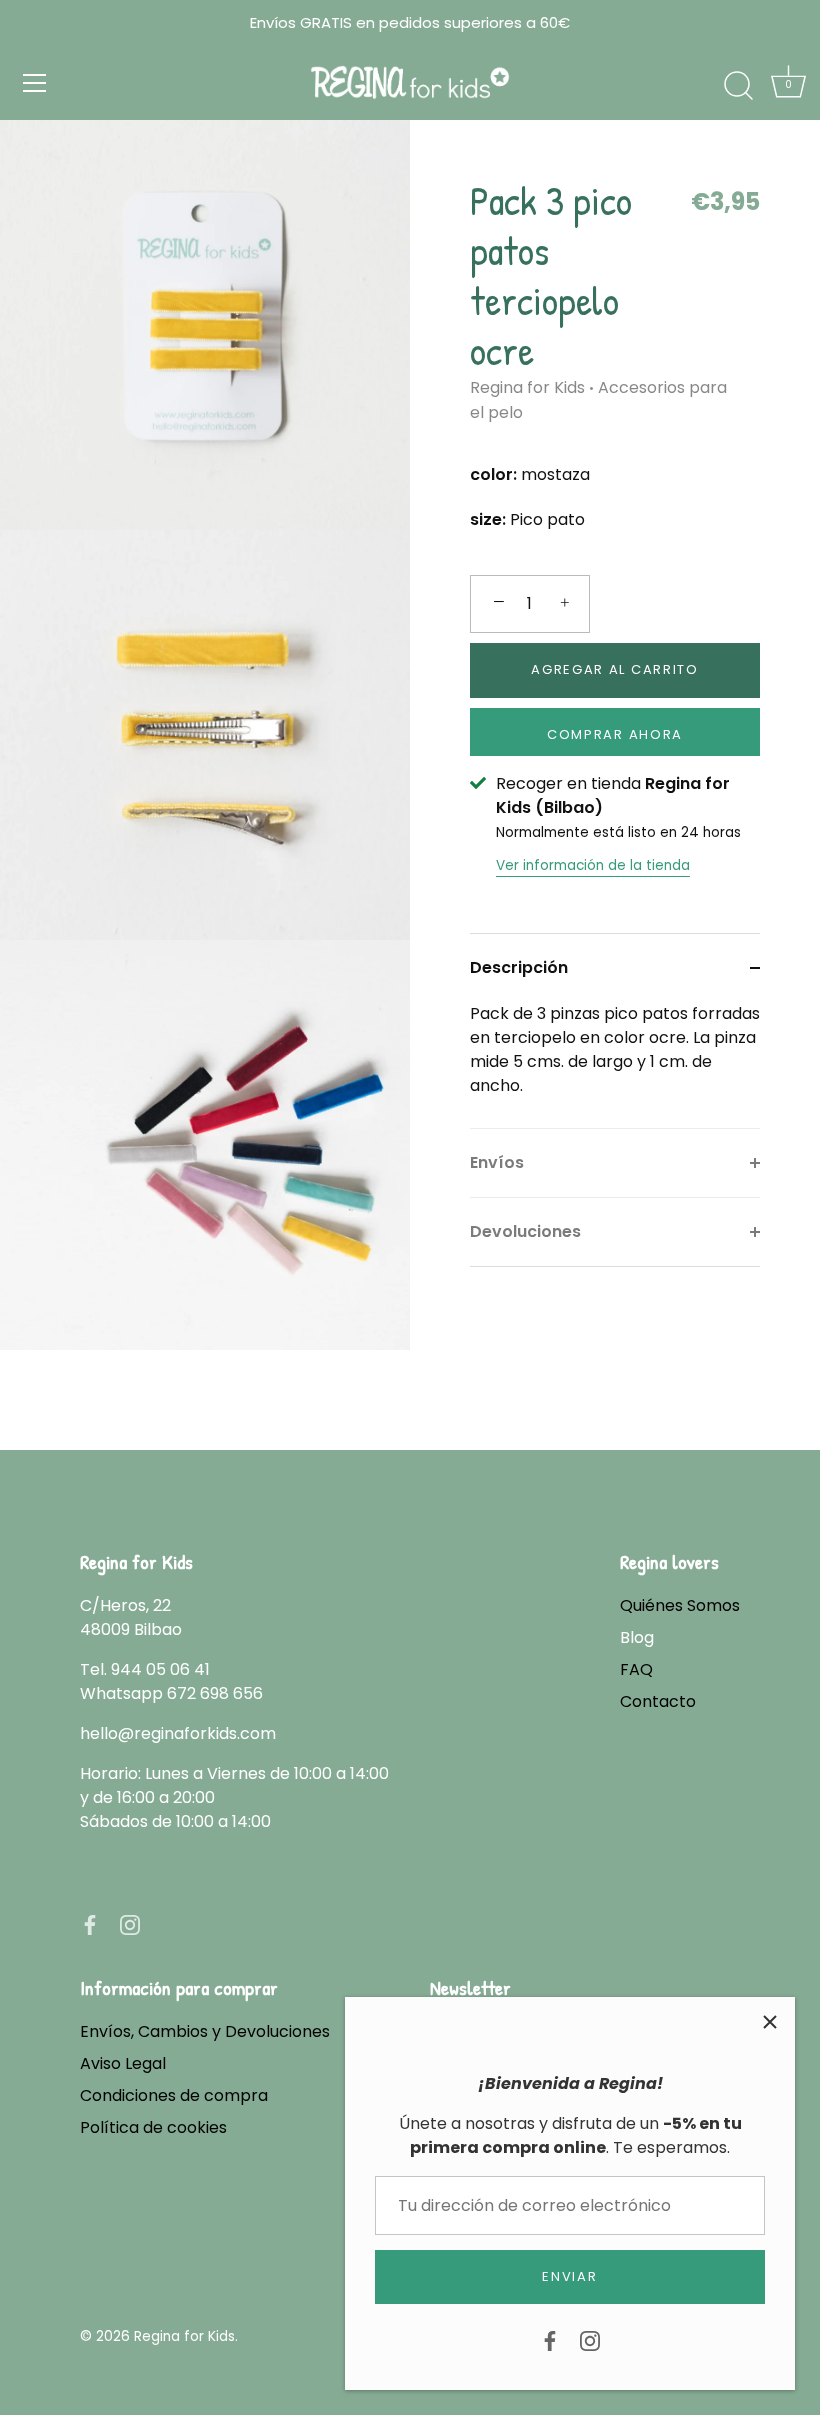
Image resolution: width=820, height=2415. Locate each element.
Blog (637, 1637)
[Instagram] (590, 2339)
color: (493, 474)
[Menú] (35, 83)
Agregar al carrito (614, 669)
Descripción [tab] (519, 967)
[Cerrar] (770, 2022)
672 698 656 (215, 1693)
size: (488, 519)
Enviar (569, 2276)
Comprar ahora (615, 734)
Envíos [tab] (497, 1162)
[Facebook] (550, 2339)
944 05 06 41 (160, 1669)
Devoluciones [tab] (525, 1231)
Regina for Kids (527, 387)
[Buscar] (738, 86)
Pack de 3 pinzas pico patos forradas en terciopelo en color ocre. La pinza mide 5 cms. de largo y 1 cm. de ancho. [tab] (615, 1049)
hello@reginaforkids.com (178, 1733)
